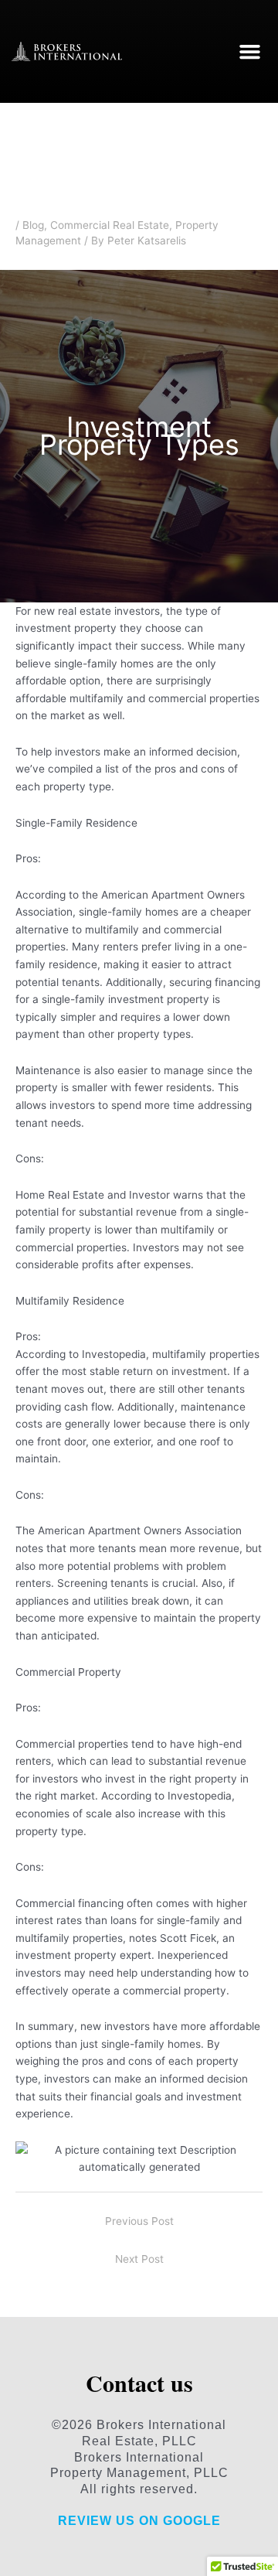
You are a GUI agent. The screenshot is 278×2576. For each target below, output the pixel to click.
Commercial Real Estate (110, 225)
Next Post (139, 2259)
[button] (250, 52)
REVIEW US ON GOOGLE (139, 2521)
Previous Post (139, 2221)
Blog (33, 225)
